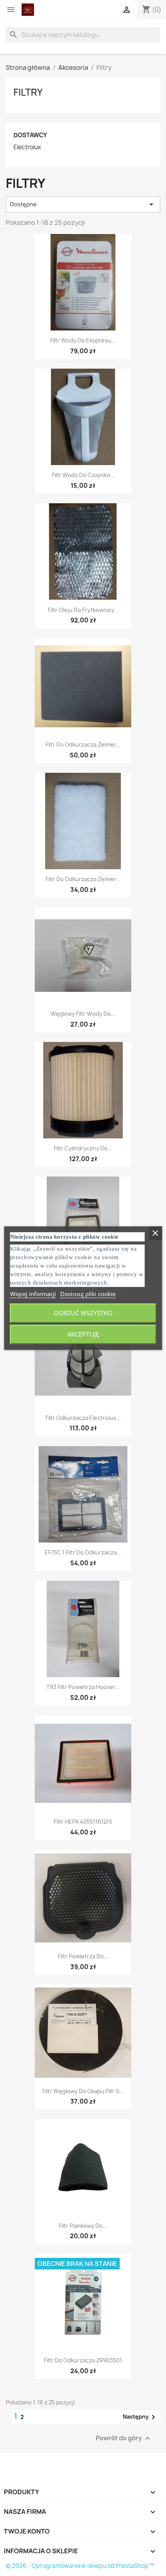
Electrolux (27, 147)
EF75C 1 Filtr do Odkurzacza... (83, 1552)
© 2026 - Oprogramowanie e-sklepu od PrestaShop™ (80, 2566)
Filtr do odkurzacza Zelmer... (83, 744)
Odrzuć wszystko (83, 1313)
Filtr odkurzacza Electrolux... (83, 1418)
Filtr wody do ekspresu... (83, 340)
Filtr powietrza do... (83, 1956)
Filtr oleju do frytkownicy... (83, 610)
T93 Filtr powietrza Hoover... (83, 1687)
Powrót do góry (124, 2438)
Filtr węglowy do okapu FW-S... (83, 2091)
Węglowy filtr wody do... (83, 1014)
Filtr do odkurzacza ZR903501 (83, 2360)
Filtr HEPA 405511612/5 (83, 1822)
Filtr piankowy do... (83, 2226)
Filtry (28, 92)
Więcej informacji (33, 1294)
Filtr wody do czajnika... (83, 475)
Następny (140, 2417)
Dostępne (83, 204)
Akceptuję (83, 1334)
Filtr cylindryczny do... (83, 1148)
